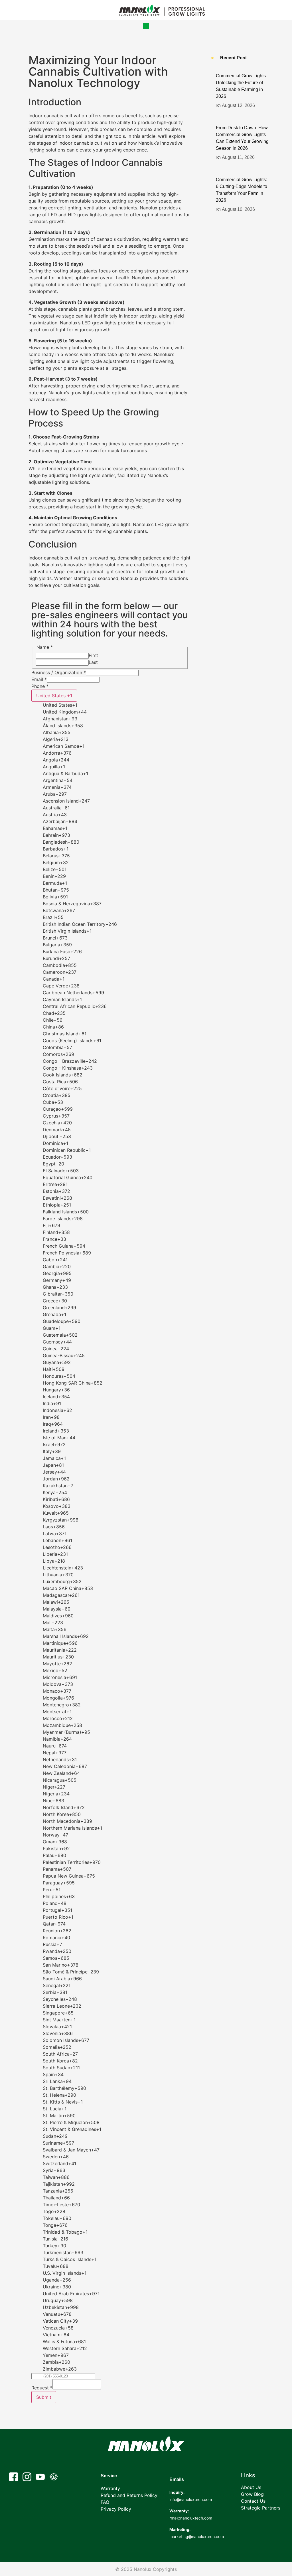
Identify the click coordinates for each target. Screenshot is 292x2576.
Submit (44, 2397)
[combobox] (54, 696)
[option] (116, 705)
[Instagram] (27, 2477)
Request (42, 2388)
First (93, 655)
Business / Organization (59, 672)
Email (39, 679)
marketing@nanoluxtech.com (197, 2536)
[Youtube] (40, 2477)
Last (93, 662)
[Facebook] (14, 2477)
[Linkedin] (54, 2477)
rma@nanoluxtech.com (191, 2518)
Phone (40, 686)
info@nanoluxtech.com (191, 2499)
